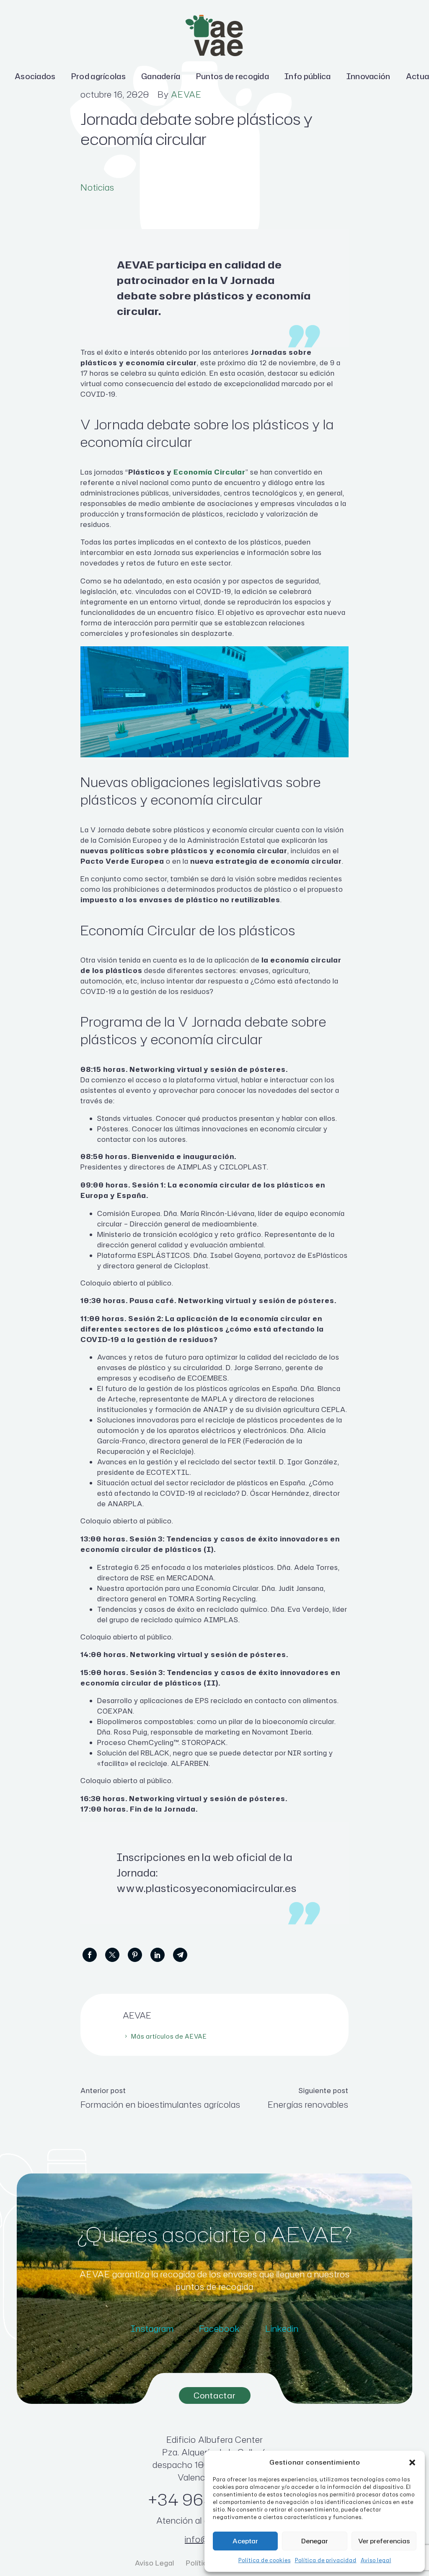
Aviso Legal (155, 2563)
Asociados (35, 76)
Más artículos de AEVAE (169, 2036)
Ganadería (161, 76)
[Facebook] (90, 1955)
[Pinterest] (135, 1955)
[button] (412, 2462)
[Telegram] (180, 1955)
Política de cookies (265, 2560)
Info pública (308, 76)
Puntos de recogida (233, 76)
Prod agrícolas (98, 76)
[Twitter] (112, 1955)
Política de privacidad (326, 2560)
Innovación (368, 76)
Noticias (97, 187)
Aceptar (245, 2541)
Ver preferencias (384, 2541)
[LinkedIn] (158, 1955)
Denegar (315, 2541)
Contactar (215, 2395)
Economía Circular (209, 472)
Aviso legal (376, 2560)
